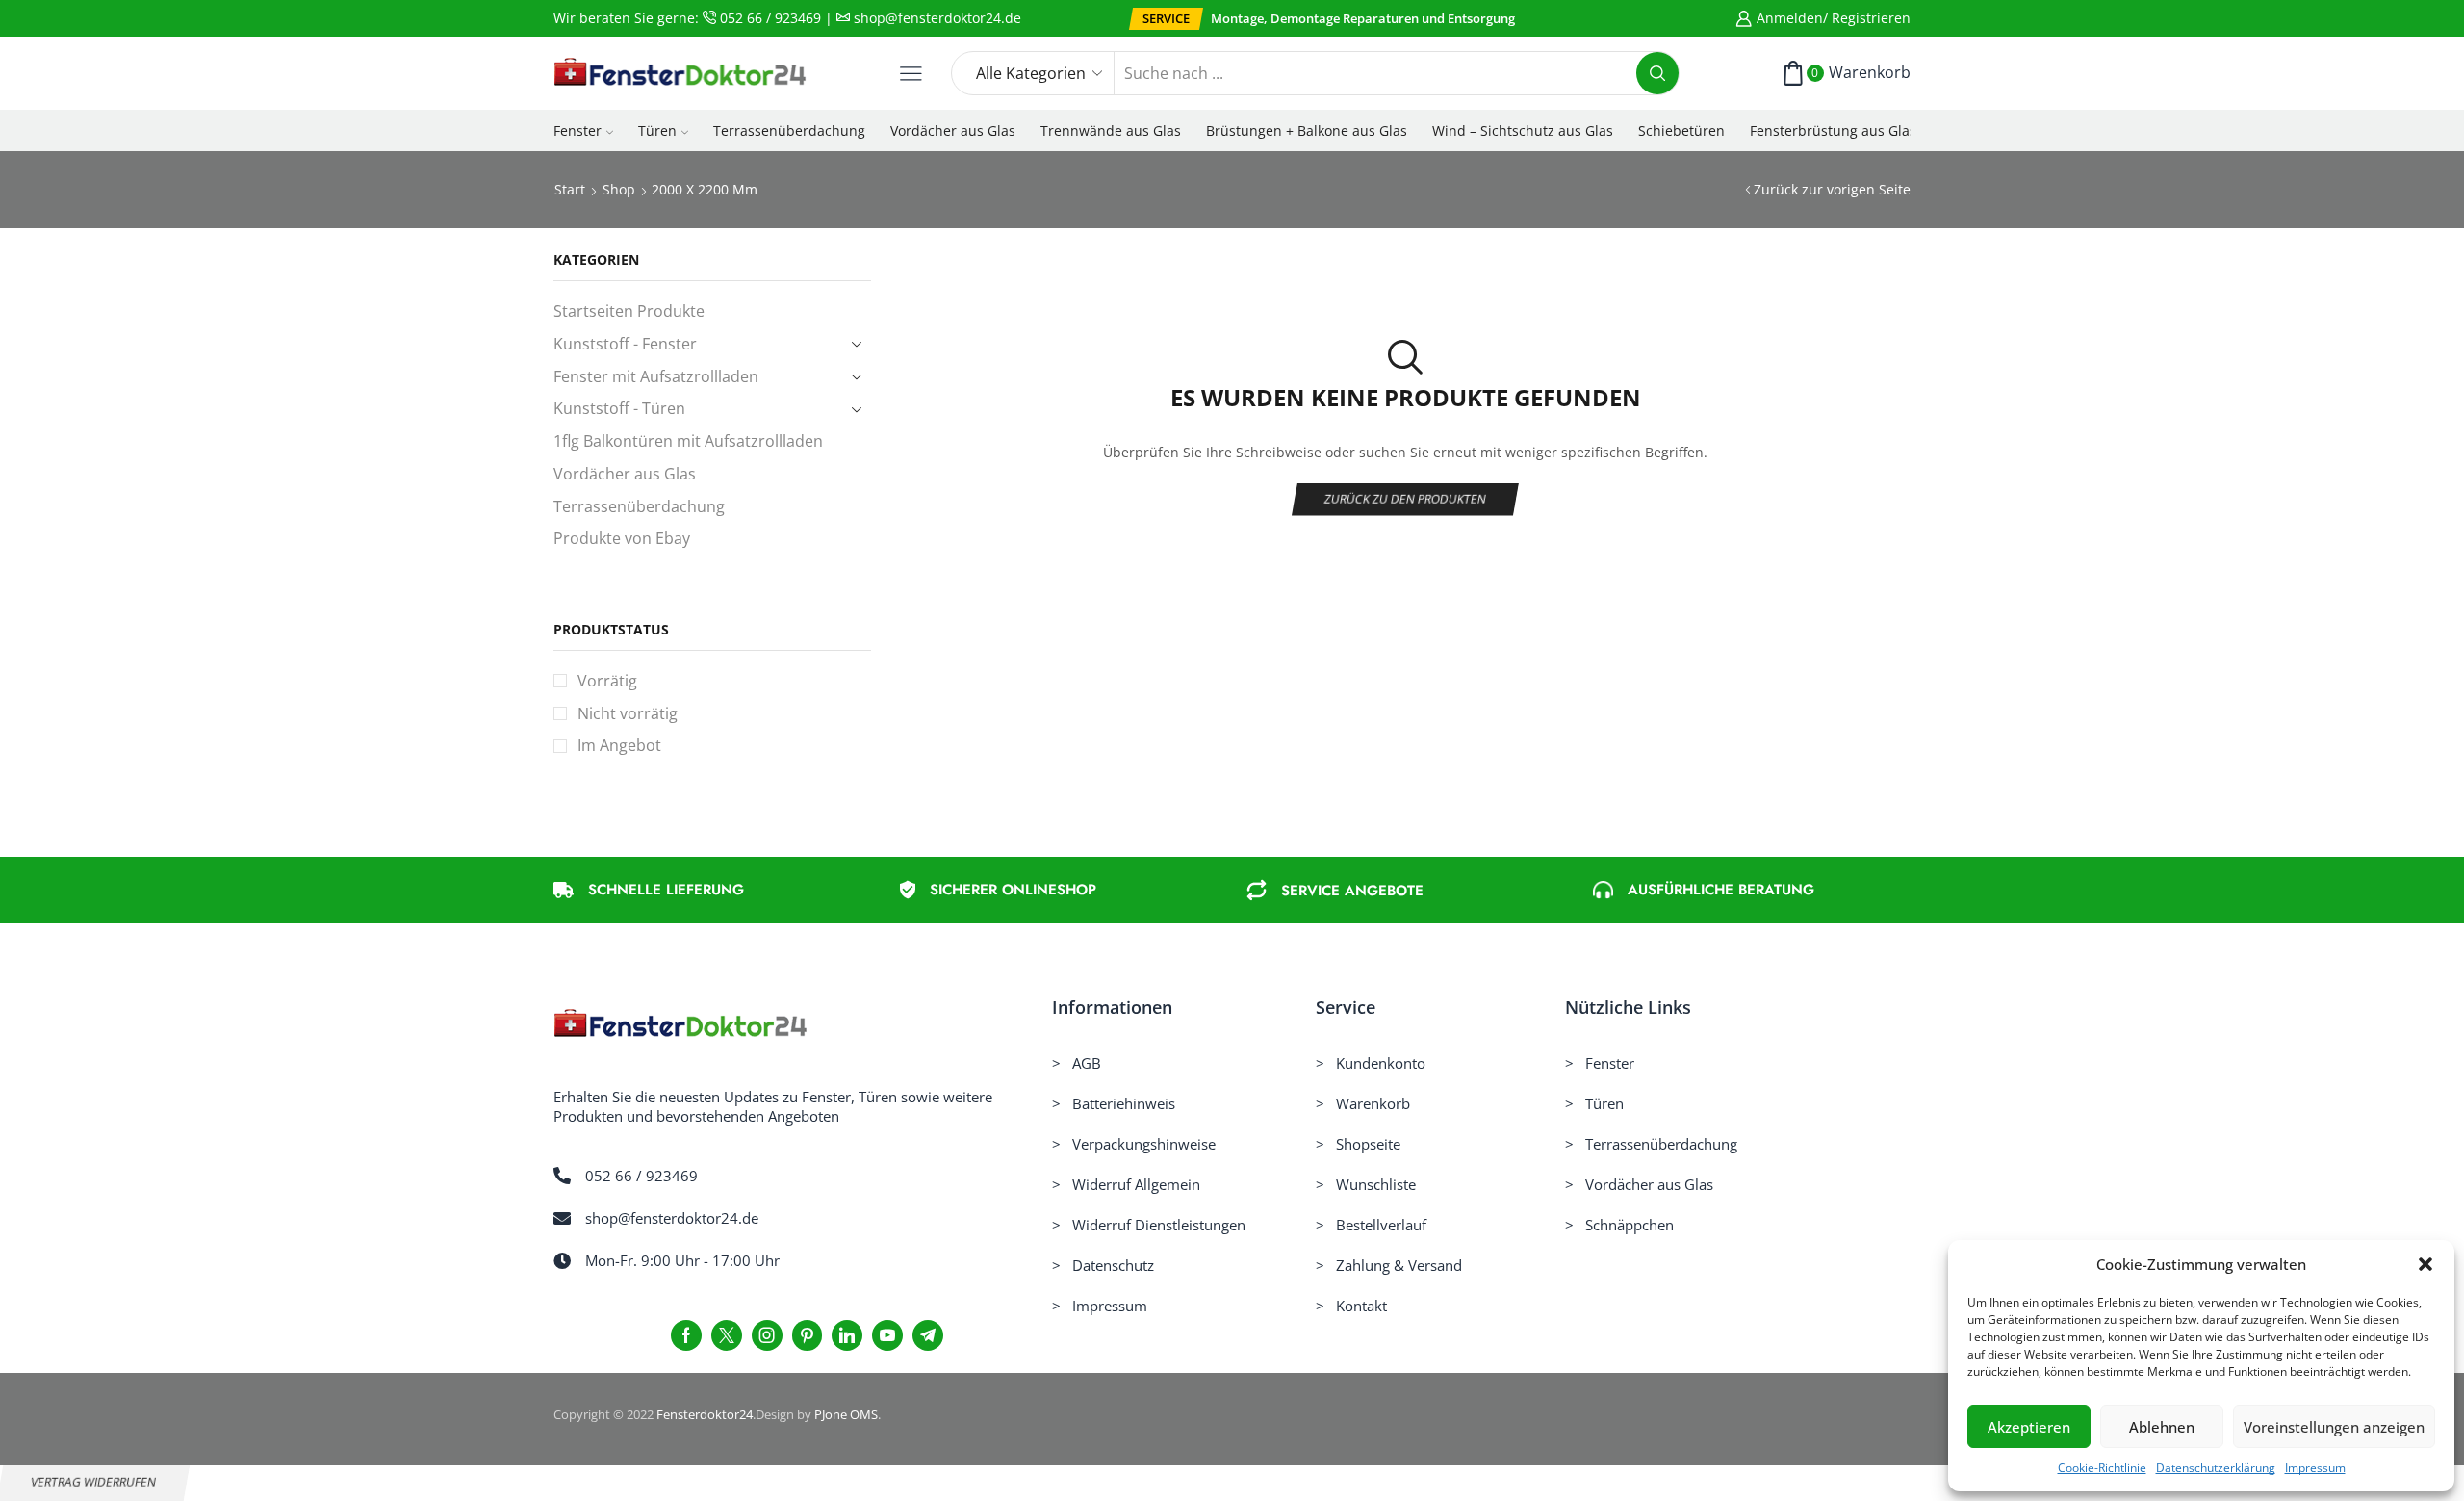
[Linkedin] (847, 1335)
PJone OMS (846, 1414)
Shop (619, 189)
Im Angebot (619, 745)
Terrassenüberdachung (789, 130)
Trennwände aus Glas (1111, 130)
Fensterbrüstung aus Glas (1833, 130)
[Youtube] (887, 1335)
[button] (2425, 1264)
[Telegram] (928, 1335)
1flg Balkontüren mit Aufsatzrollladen (688, 441)
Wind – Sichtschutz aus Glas (1523, 130)
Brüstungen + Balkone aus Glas (1307, 130)
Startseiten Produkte (629, 311)
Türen (657, 130)
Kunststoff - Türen (619, 408)
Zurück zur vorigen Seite (1832, 189)
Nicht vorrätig (628, 713)
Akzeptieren (2029, 1427)
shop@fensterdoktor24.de (936, 18)
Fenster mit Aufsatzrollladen (656, 376)
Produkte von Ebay (622, 538)
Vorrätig (607, 681)
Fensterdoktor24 (705, 1414)
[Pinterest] (807, 1335)
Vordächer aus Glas (953, 130)
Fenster (577, 130)
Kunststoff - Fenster (625, 344)
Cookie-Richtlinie (2102, 1468)
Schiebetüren (1681, 130)
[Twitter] (727, 1335)
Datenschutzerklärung (2216, 1468)
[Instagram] (767, 1335)
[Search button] (1657, 73)
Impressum (2315, 1468)
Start (570, 189)
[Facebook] (686, 1335)
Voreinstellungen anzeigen (2334, 1427)
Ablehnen (2162, 1427)
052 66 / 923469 (769, 18)
